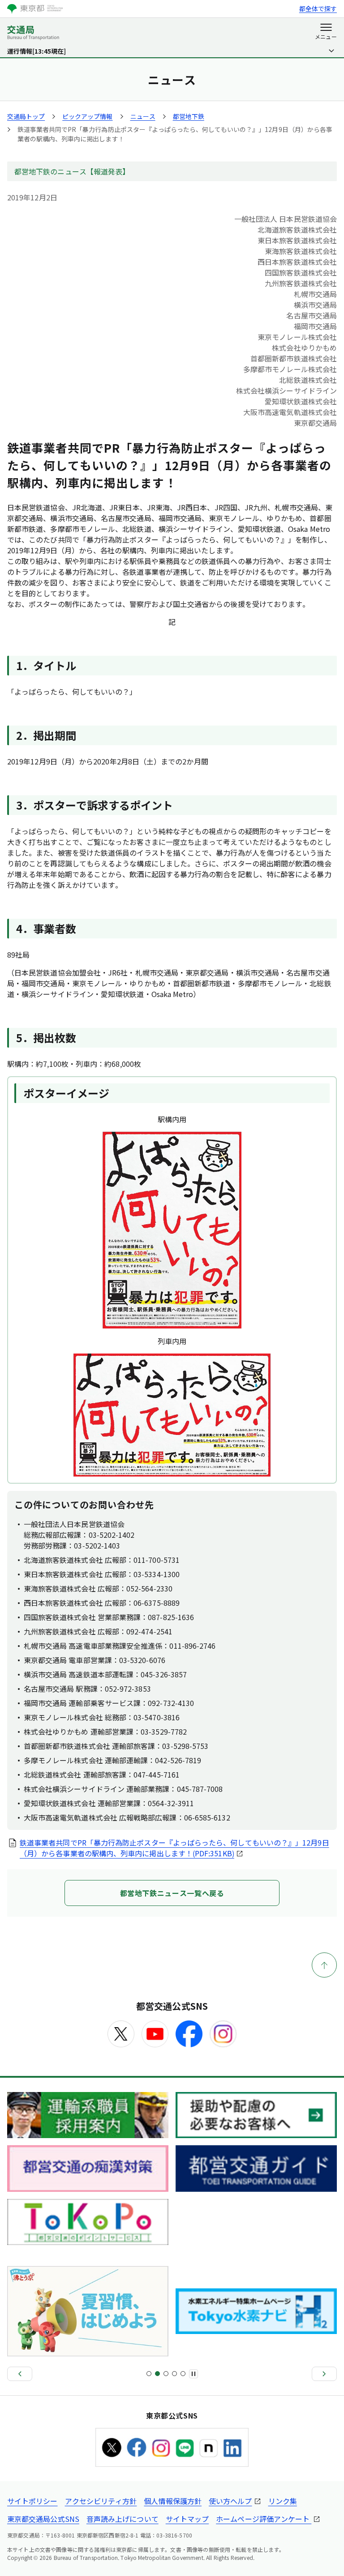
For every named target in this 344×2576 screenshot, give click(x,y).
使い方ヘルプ (230, 2501)
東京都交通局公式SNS (43, 2519)
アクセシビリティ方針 (101, 2501)
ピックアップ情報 (87, 116)
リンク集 (283, 2501)
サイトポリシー (32, 2501)
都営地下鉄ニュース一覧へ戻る (172, 1893)
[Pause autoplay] (193, 2374)
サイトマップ (187, 2519)
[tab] (149, 2374)
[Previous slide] (20, 2374)
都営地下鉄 (189, 116)
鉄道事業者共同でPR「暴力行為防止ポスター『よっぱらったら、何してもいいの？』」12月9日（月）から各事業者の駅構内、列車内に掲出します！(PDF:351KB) (174, 1848)
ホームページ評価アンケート (264, 2519)
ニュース (143, 116)
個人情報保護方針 (173, 2501)
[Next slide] (324, 2374)
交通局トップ (26, 116)
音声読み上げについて (123, 2519)
